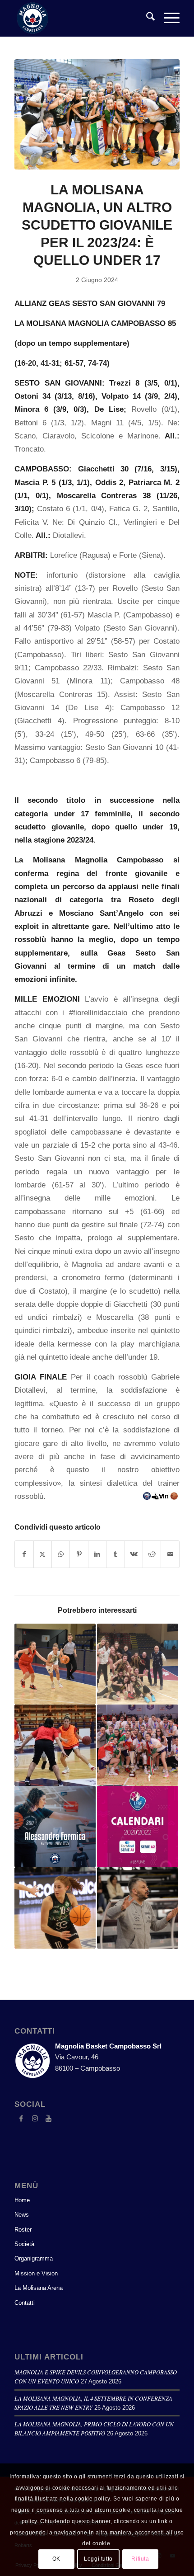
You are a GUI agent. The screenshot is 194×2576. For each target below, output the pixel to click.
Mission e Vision (36, 2273)
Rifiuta (140, 2559)
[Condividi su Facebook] (24, 1554)
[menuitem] (146, 18)
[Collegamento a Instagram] (35, 2119)
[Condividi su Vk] (134, 1554)
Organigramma (34, 2258)
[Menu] (167, 18)
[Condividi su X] (43, 1554)
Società (24, 2244)
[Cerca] (146, 18)
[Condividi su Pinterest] (79, 1554)
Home (22, 2200)
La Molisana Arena (39, 2288)
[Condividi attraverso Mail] (170, 1554)
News (22, 2215)
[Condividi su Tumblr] (115, 1554)
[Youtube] (48, 2119)
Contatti (25, 2303)
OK (56, 2559)
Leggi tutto (98, 2559)
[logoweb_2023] (80, 18)
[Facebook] (21, 2119)
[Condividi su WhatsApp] (61, 1554)
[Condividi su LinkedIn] (97, 1554)
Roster (23, 2230)
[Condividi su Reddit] (152, 1554)
